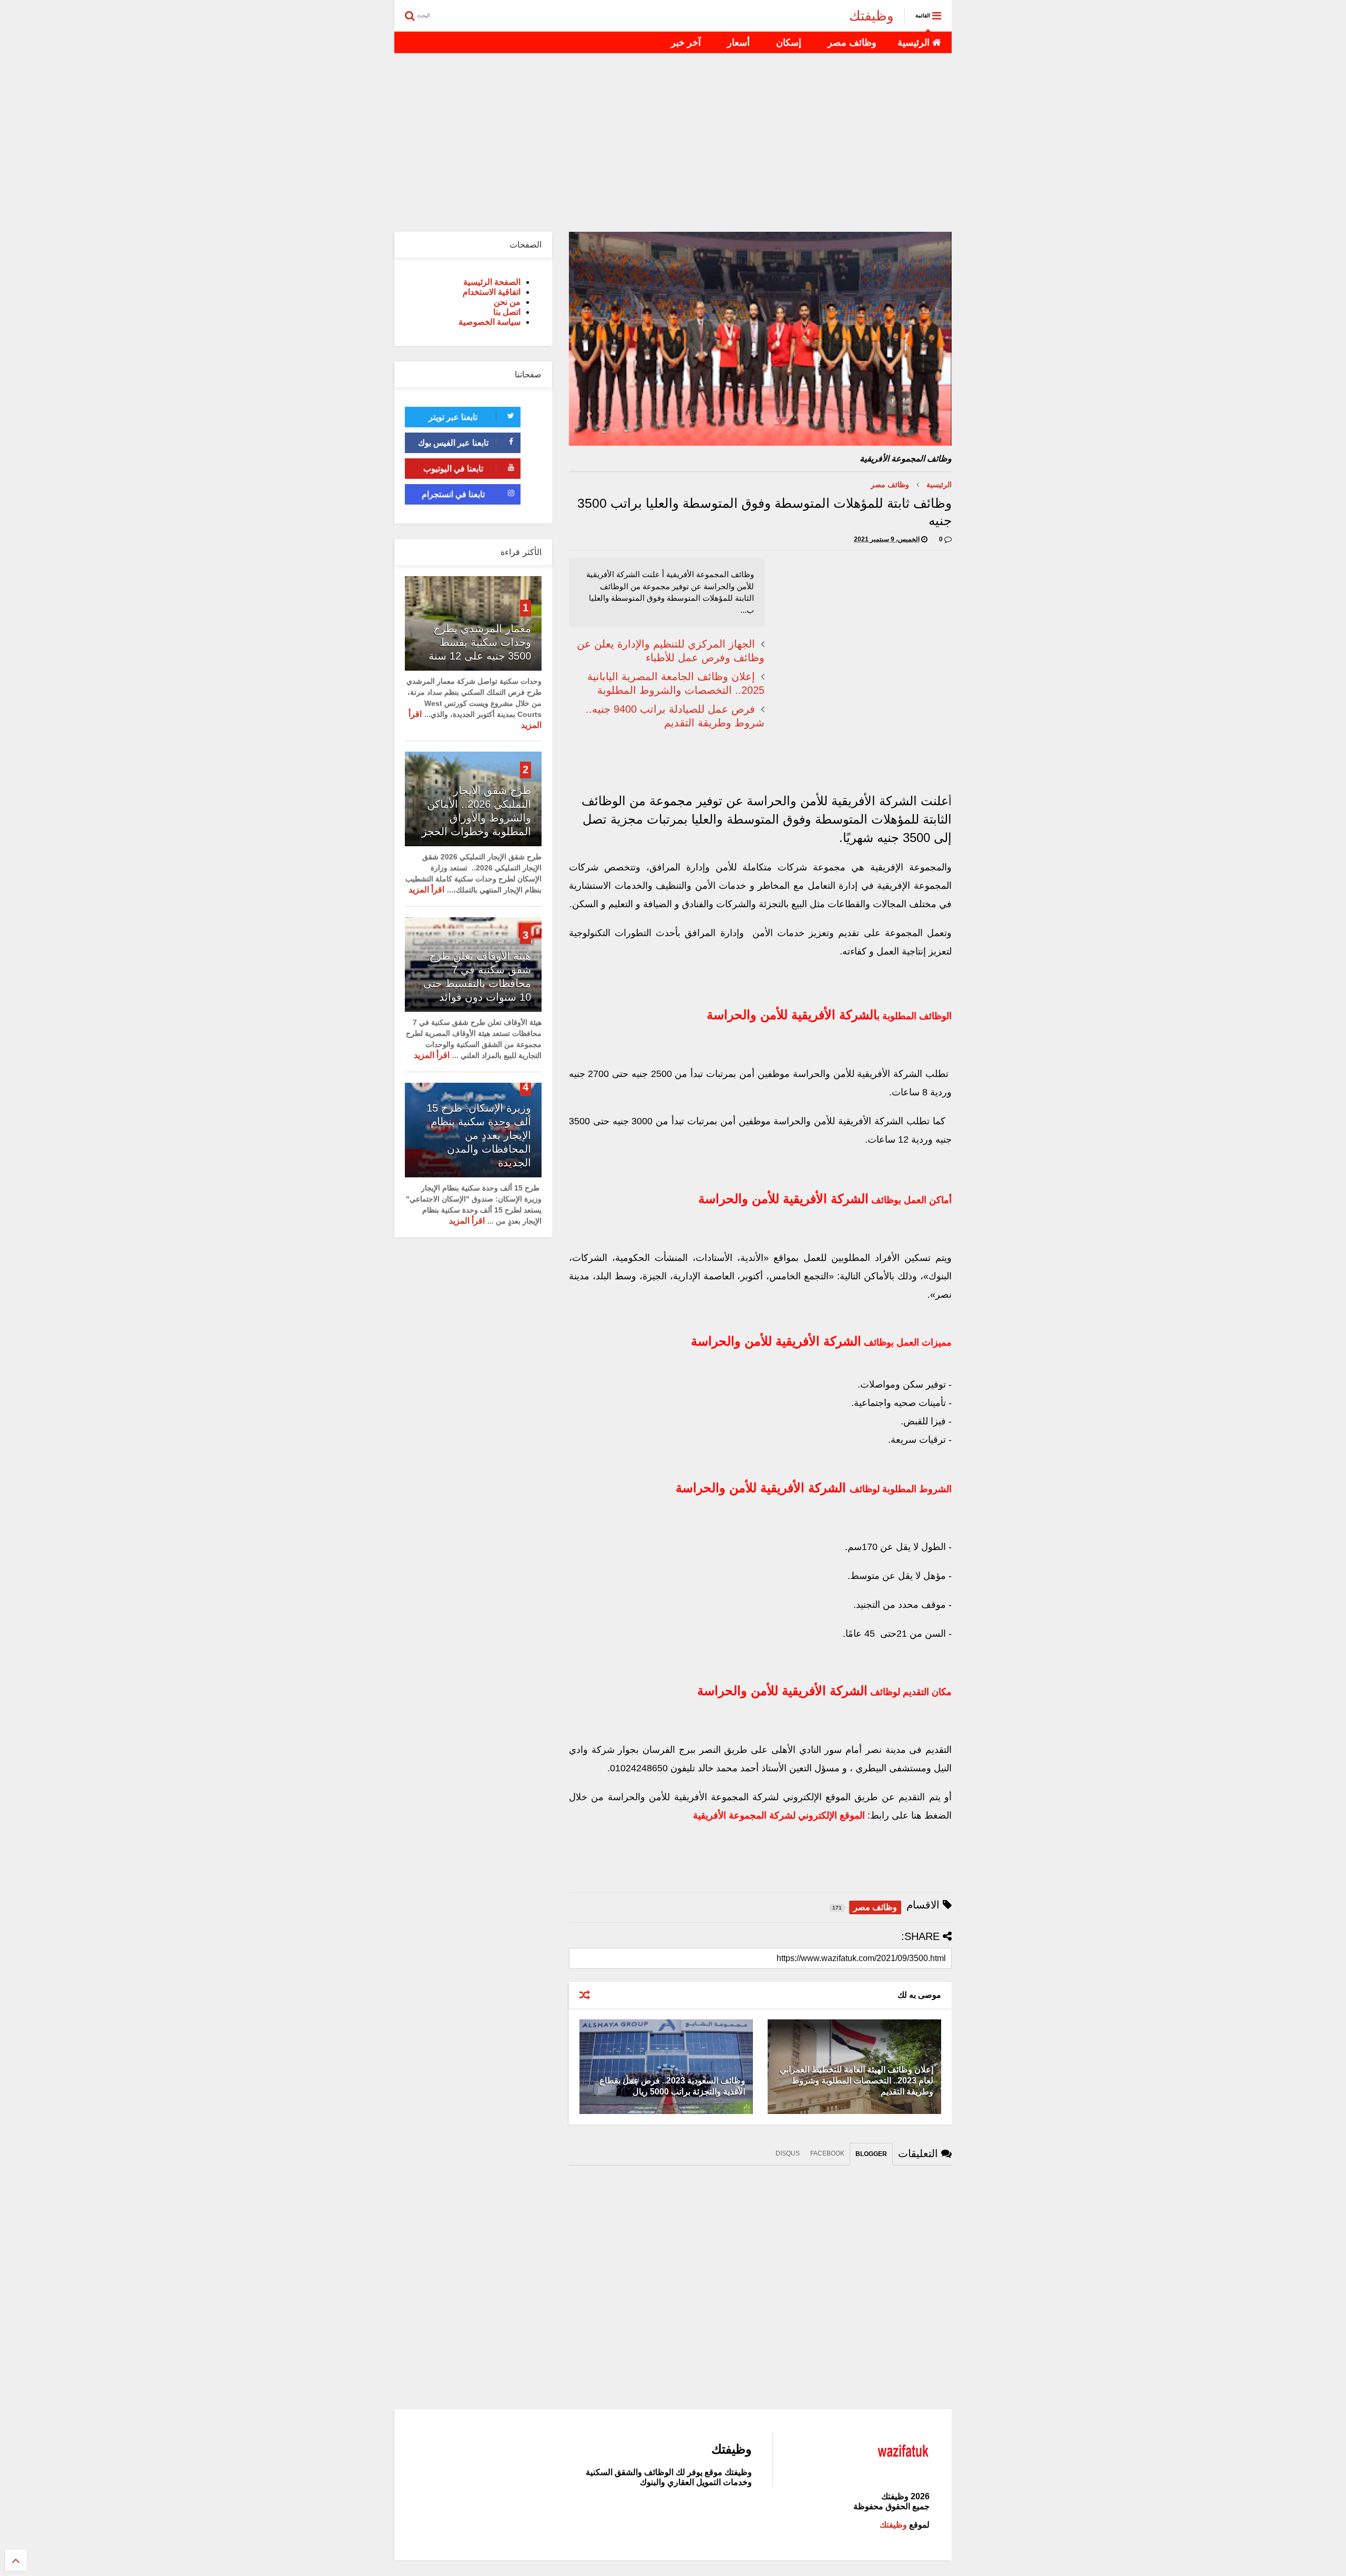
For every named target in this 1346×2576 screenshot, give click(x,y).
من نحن (507, 302)
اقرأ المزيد (426, 890)
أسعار (738, 43)
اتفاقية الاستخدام (492, 292)
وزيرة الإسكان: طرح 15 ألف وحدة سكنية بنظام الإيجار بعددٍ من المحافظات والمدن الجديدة (479, 1135)
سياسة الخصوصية (490, 322)
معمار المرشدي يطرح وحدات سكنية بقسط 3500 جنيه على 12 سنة (480, 642)
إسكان (789, 43)
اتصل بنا (507, 312)
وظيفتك (871, 16)
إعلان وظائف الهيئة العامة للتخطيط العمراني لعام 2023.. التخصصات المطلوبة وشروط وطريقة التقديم (856, 2081)
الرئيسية (915, 43)
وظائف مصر (852, 43)
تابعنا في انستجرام (453, 494)
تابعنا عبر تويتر (453, 417)
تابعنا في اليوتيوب (453, 469)
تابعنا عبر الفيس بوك (453, 443)
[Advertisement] (673, 142)
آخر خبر (686, 43)
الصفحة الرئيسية (492, 282)
